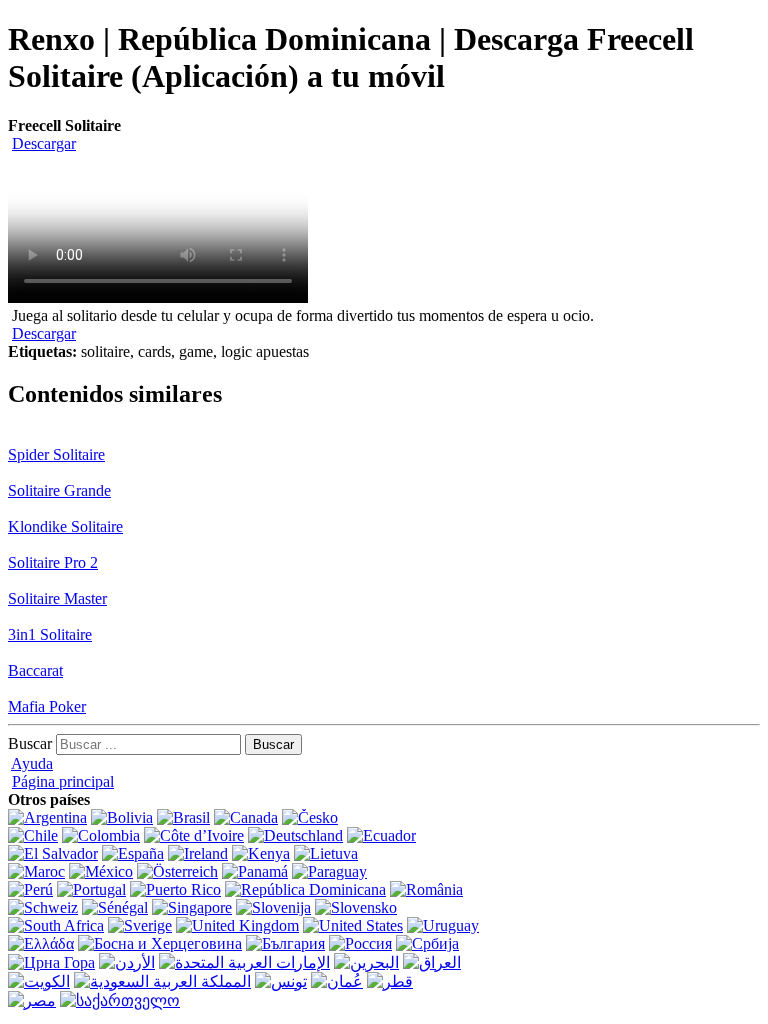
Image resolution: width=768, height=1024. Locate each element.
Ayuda (32, 763)
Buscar (30, 743)
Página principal (63, 781)
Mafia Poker (47, 706)
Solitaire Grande (59, 490)
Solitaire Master (57, 598)
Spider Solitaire (56, 454)
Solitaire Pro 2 (53, 562)
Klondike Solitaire (65, 526)
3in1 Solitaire (50, 634)
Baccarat (35, 670)
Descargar (44, 143)
